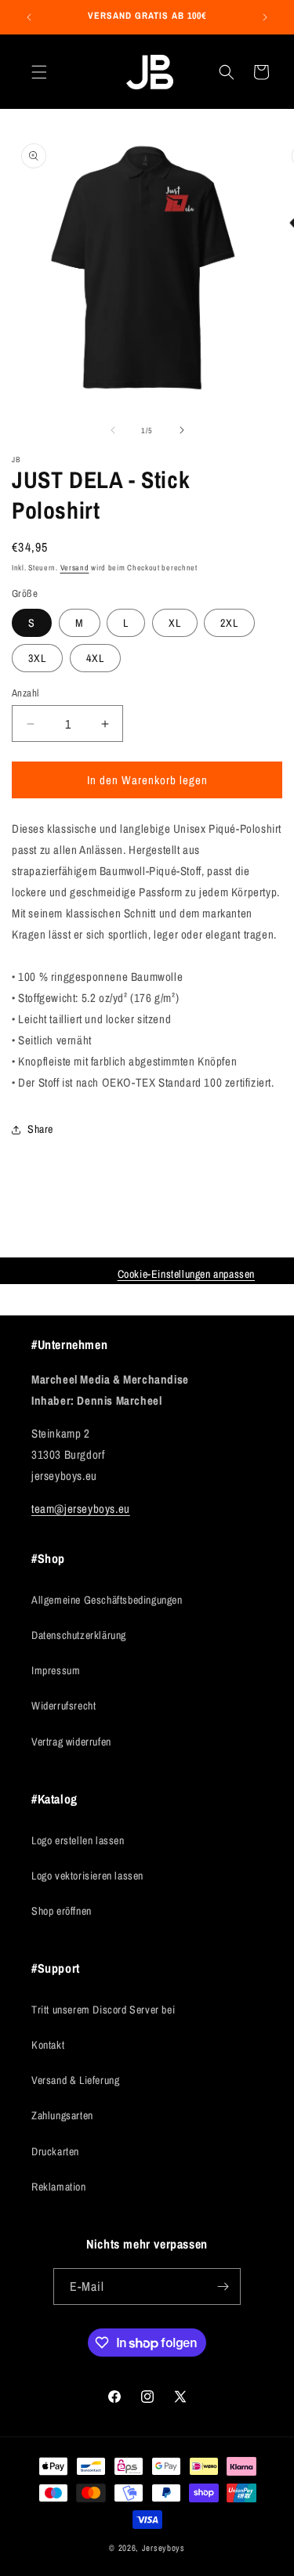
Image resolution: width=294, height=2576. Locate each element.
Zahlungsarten (62, 2115)
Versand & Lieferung (75, 2080)
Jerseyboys (163, 2548)
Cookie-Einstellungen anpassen (186, 1274)
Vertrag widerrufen (71, 1742)
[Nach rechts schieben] (182, 430)
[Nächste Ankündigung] (265, 17)
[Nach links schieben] (113, 430)
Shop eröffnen (62, 1911)
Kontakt (48, 2045)
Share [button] (40, 1129)
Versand (75, 568)
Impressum (56, 1670)
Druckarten (55, 2151)
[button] (39, 72)
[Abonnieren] (223, 2287)
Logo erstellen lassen (78, 1840)
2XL (229, 623)
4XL (95, 658)
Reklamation (59, 2187)
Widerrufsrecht (64, 1706)
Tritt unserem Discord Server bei (103, 2010)
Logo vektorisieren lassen (87, 1876)
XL (175, 623)
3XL (37, 658)
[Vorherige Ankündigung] (29, 17)
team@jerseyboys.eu (81, 1509)
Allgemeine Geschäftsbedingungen (107, 1600)
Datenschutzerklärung (79, 1635)
